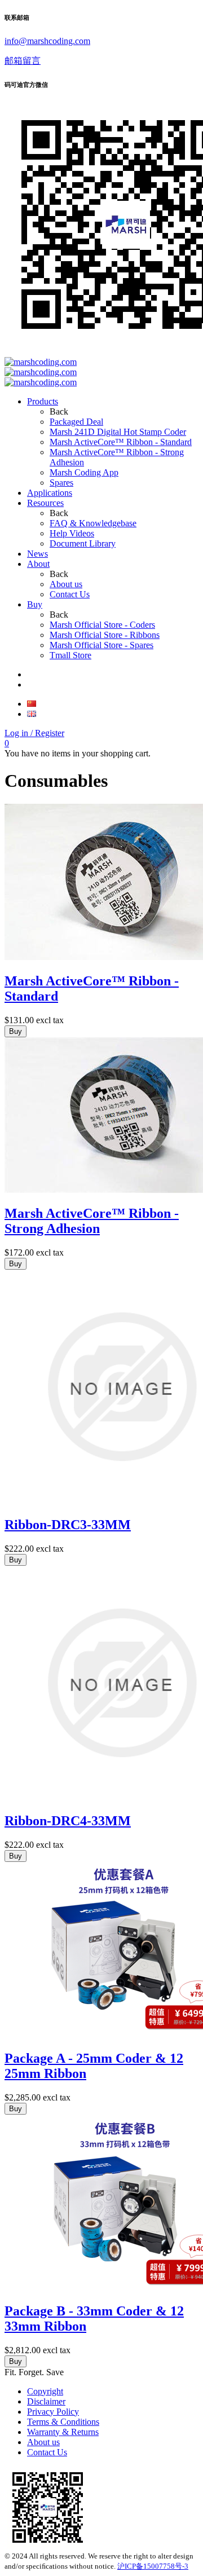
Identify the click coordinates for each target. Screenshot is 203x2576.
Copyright (45, 2391)
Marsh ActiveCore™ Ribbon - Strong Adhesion (92, 1221)
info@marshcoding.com (47, 41)
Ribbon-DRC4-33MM (68, 1821)
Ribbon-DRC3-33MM (68, 1525)
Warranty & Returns (63, 2432)
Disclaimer (46, 2401)
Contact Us (47, 2452)
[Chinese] (32, 704)
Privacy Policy (53, 2412)
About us (43, 2442)
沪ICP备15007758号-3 (153, 2566)
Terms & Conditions (63, 2422)
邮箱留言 (23, 61)
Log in (34, 733)
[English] (32, 714)
